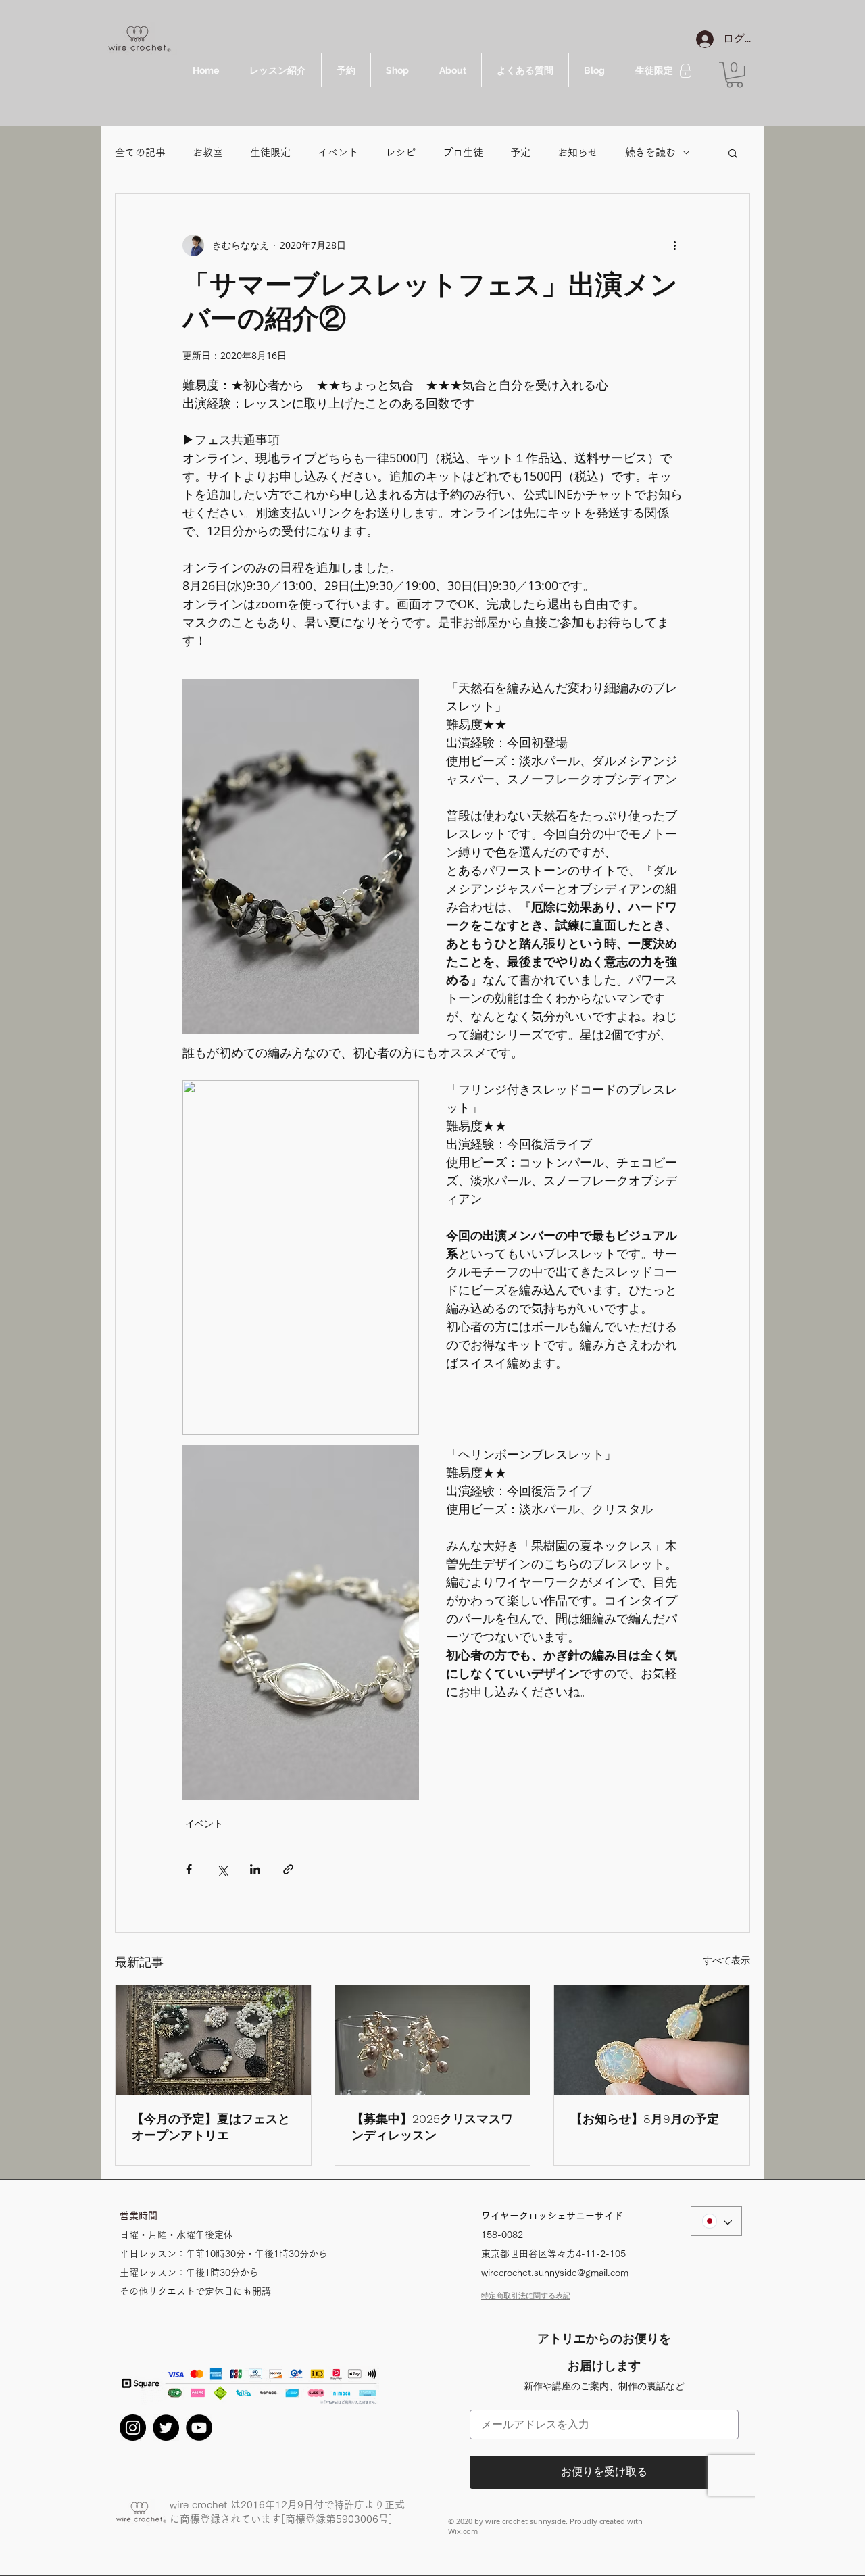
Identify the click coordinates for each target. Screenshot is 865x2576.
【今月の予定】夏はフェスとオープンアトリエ (211, 2127)
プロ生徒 (463, 152)
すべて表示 (726, 1960)
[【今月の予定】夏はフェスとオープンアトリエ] (213, 2040)
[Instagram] (133, 2428)
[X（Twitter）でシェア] (222, 1869)
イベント (338, 152)
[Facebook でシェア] (189, 1869)
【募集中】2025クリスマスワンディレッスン (432, 2127)
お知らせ (578, 152)
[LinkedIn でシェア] (255, 1869)
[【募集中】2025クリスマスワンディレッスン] (433, 2040)
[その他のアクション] (674, 245)
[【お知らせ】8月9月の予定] (652, 2040)
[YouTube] (199, 2428)
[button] (735, 75)
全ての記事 (140, 152)
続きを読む (650, 152)
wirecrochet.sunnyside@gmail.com (555, 2273)
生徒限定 (270, 152)
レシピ (400, 152)
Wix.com (463, 2531)
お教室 (208, 152)
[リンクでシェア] (288, 1869)
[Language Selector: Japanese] (716, 2221)
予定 (520, 152)
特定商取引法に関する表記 (526, 2295)
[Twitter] (166, 2428)
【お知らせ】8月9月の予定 (645, 2119)
